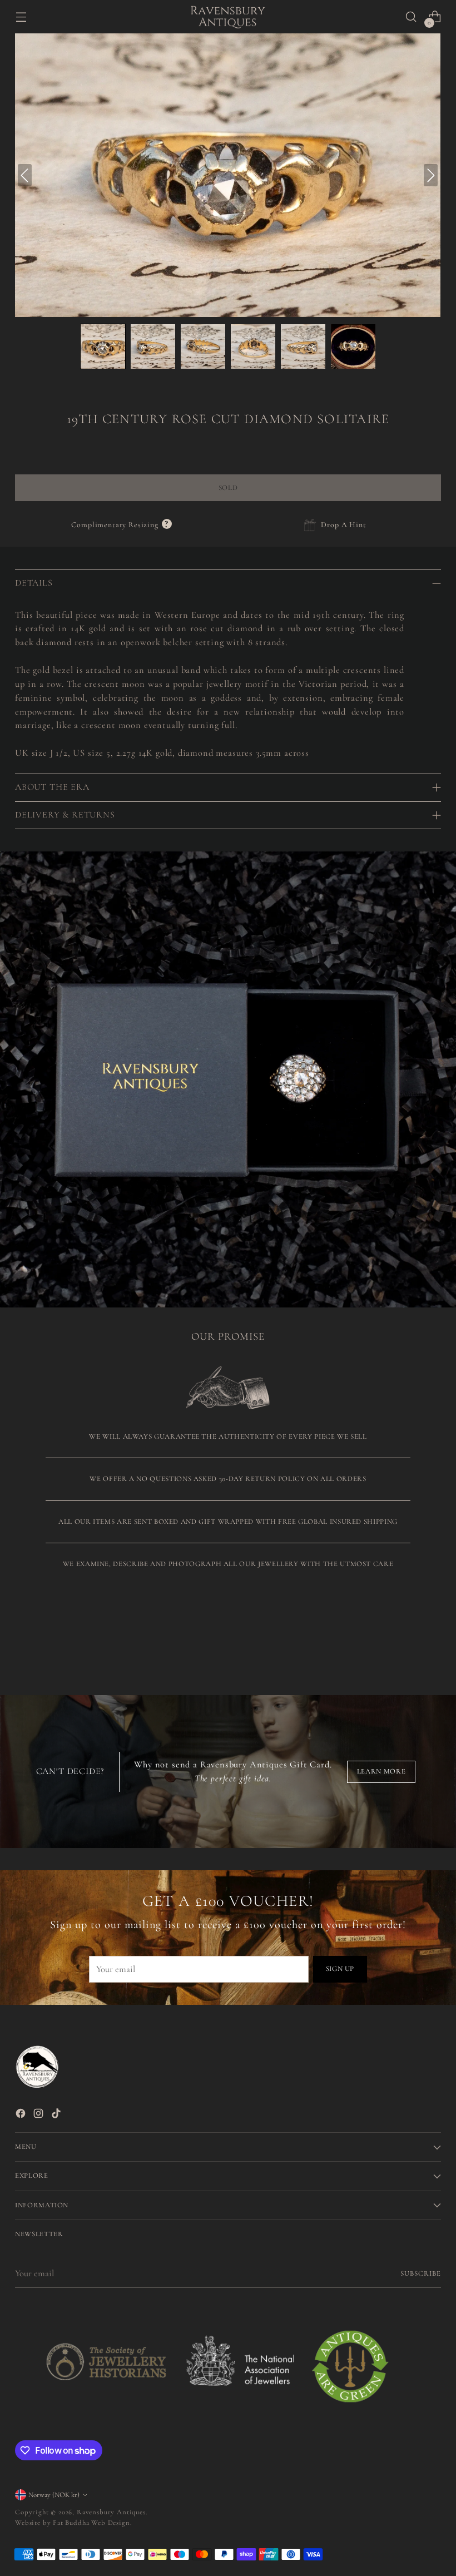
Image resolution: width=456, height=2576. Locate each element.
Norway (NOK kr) (54, 2495)
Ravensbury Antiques (111, 2512)
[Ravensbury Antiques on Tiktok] (57, 2116)
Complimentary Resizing (121, 525)
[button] (103, 346)
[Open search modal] (411, 17)
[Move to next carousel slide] (432, 1634)
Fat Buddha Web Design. (92, 2523)
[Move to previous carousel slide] (406, 1635)
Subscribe (421, 2273)
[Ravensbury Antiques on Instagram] (39, 2116)
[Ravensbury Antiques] (228, 17)
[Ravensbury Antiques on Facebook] (22, 2116)
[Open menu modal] (21, 17)
